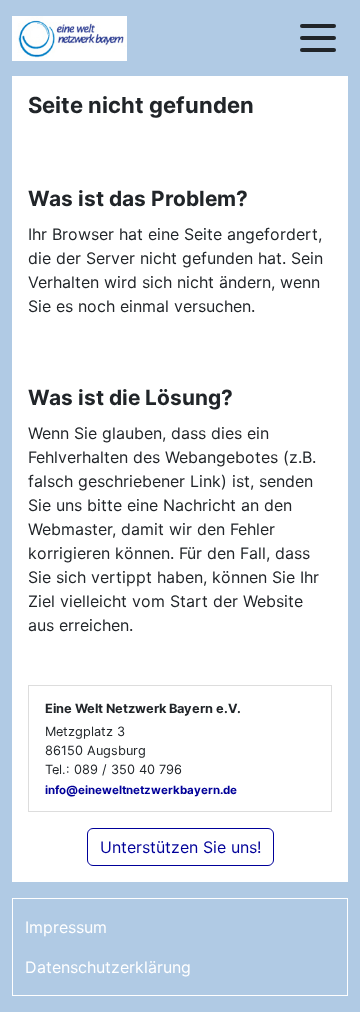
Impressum (66, 927)
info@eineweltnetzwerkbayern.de (141, 790)
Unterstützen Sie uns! (180, 847)
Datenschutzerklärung (108, 967)
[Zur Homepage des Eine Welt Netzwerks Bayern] (92, 38)
